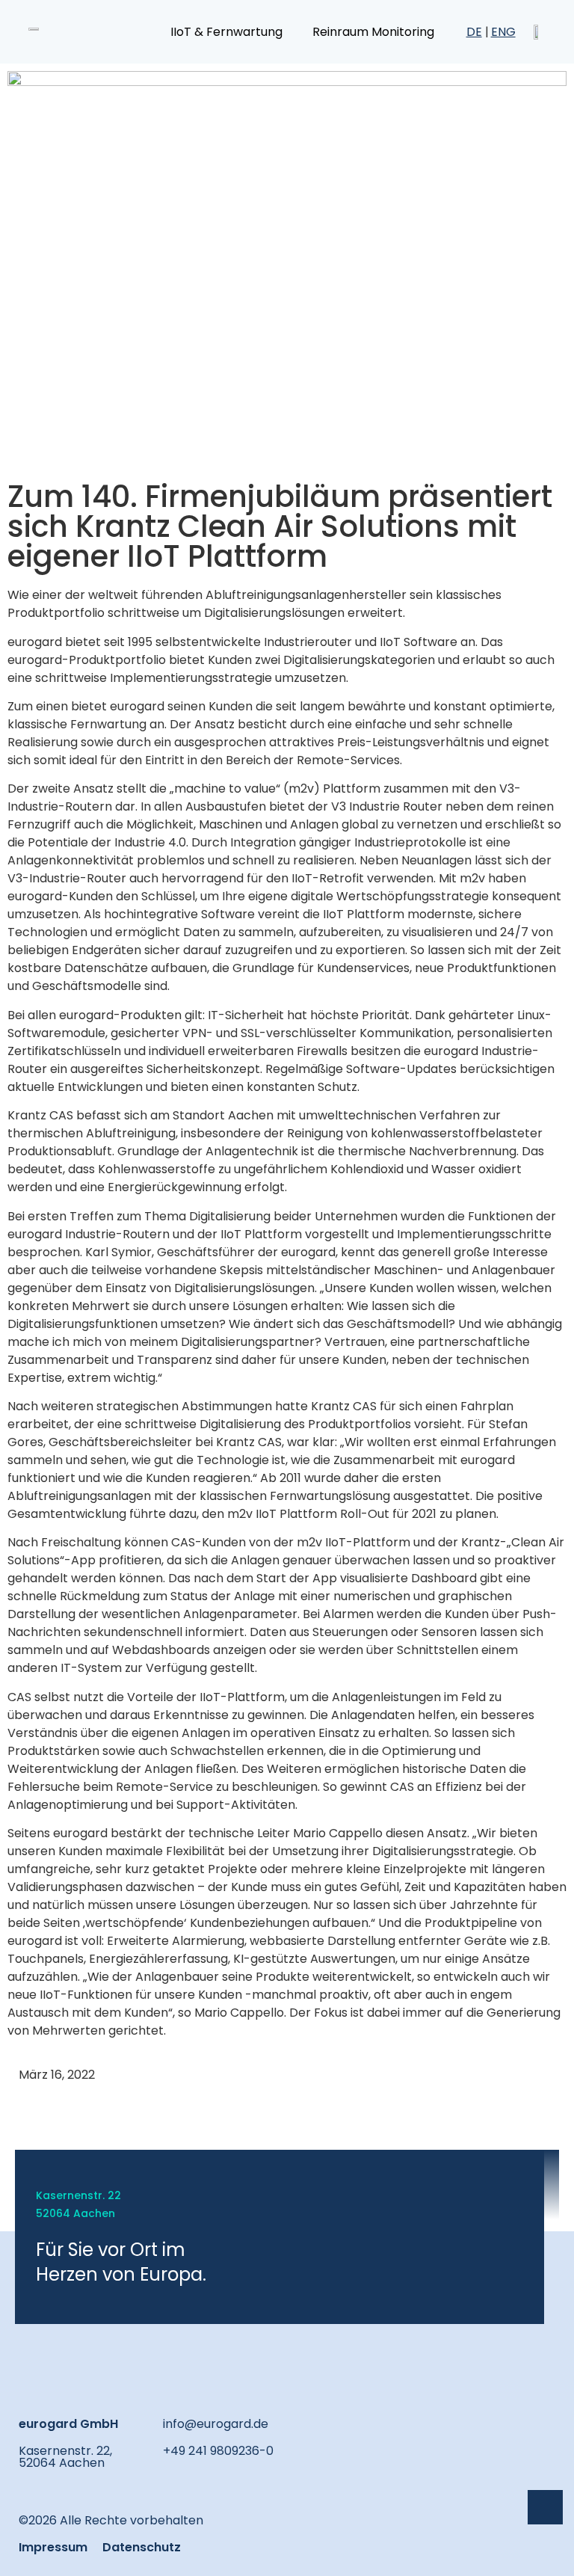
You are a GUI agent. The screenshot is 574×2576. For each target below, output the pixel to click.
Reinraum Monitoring (373, 32)
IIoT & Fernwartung (226, 32)
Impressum (53, 2547)
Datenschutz (142, 2547)
